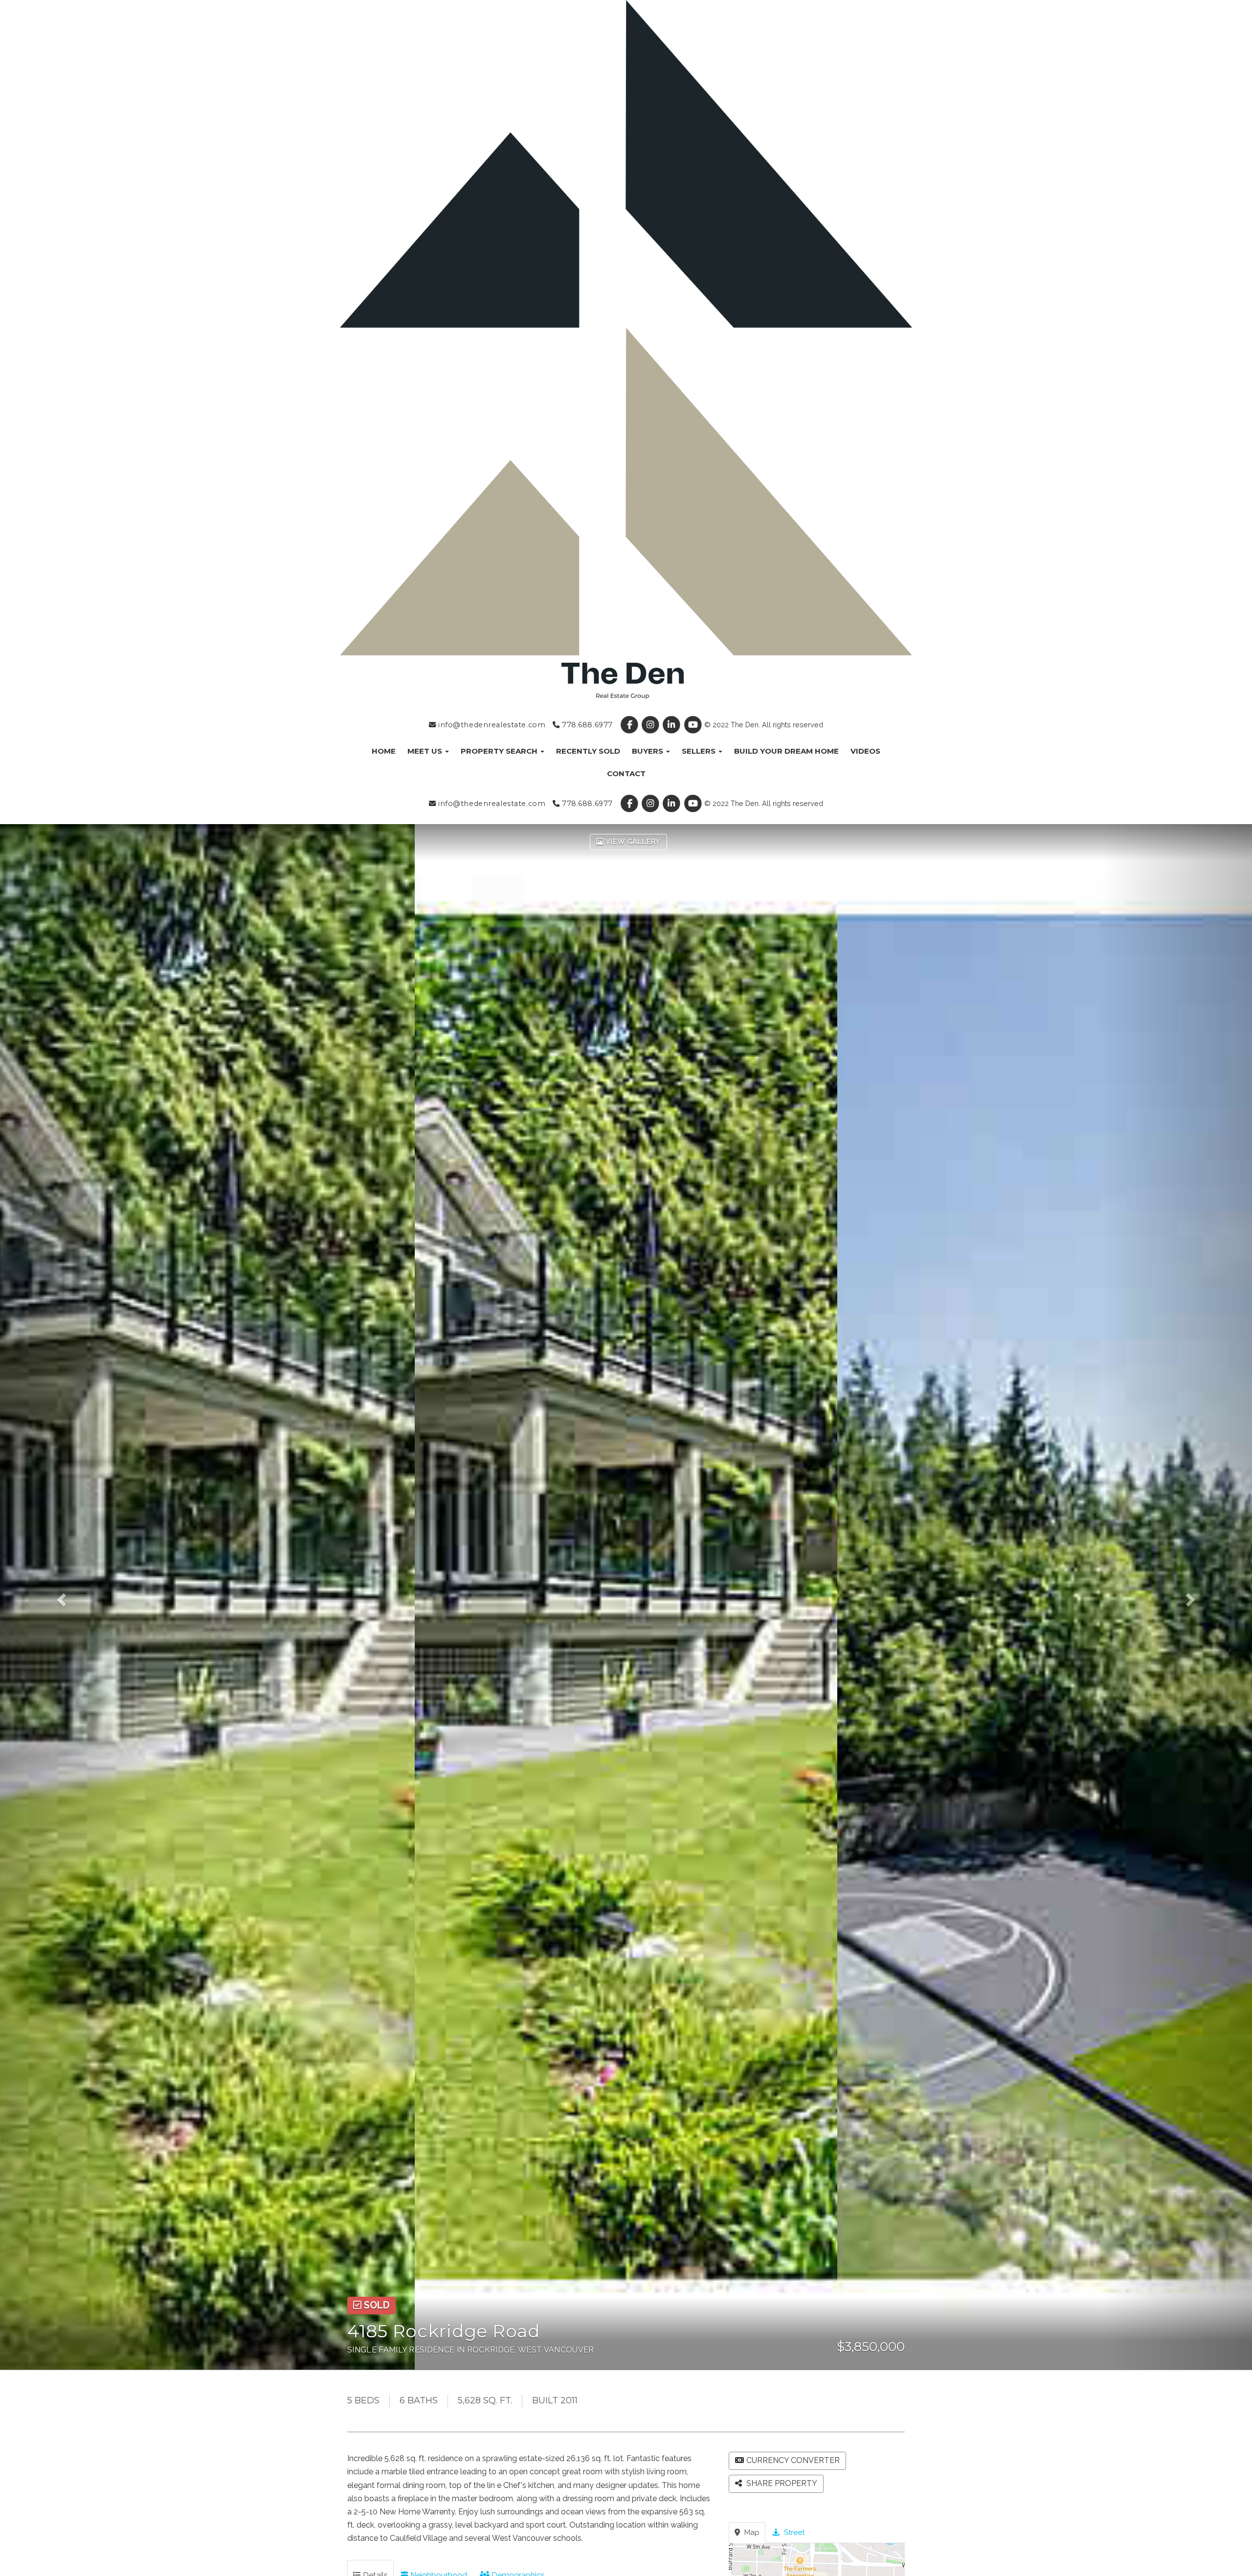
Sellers (700, 751)
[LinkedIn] (673, 725)
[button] (75, 1597)
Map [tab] (751, 2532)
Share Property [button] (781, 2483)
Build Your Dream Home (786, 751)
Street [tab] (793, 2532)
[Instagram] (652, 725)
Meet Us (426, 751)
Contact (626, 773)
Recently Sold (588, 751)
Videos (865, 751)
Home (384, 751)
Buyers (648, 751)
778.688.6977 (586, 725)
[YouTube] (694, 725)
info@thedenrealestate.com (491, 725)
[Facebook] (630, 725)
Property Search (500, 751)
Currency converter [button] (793, 2460)
